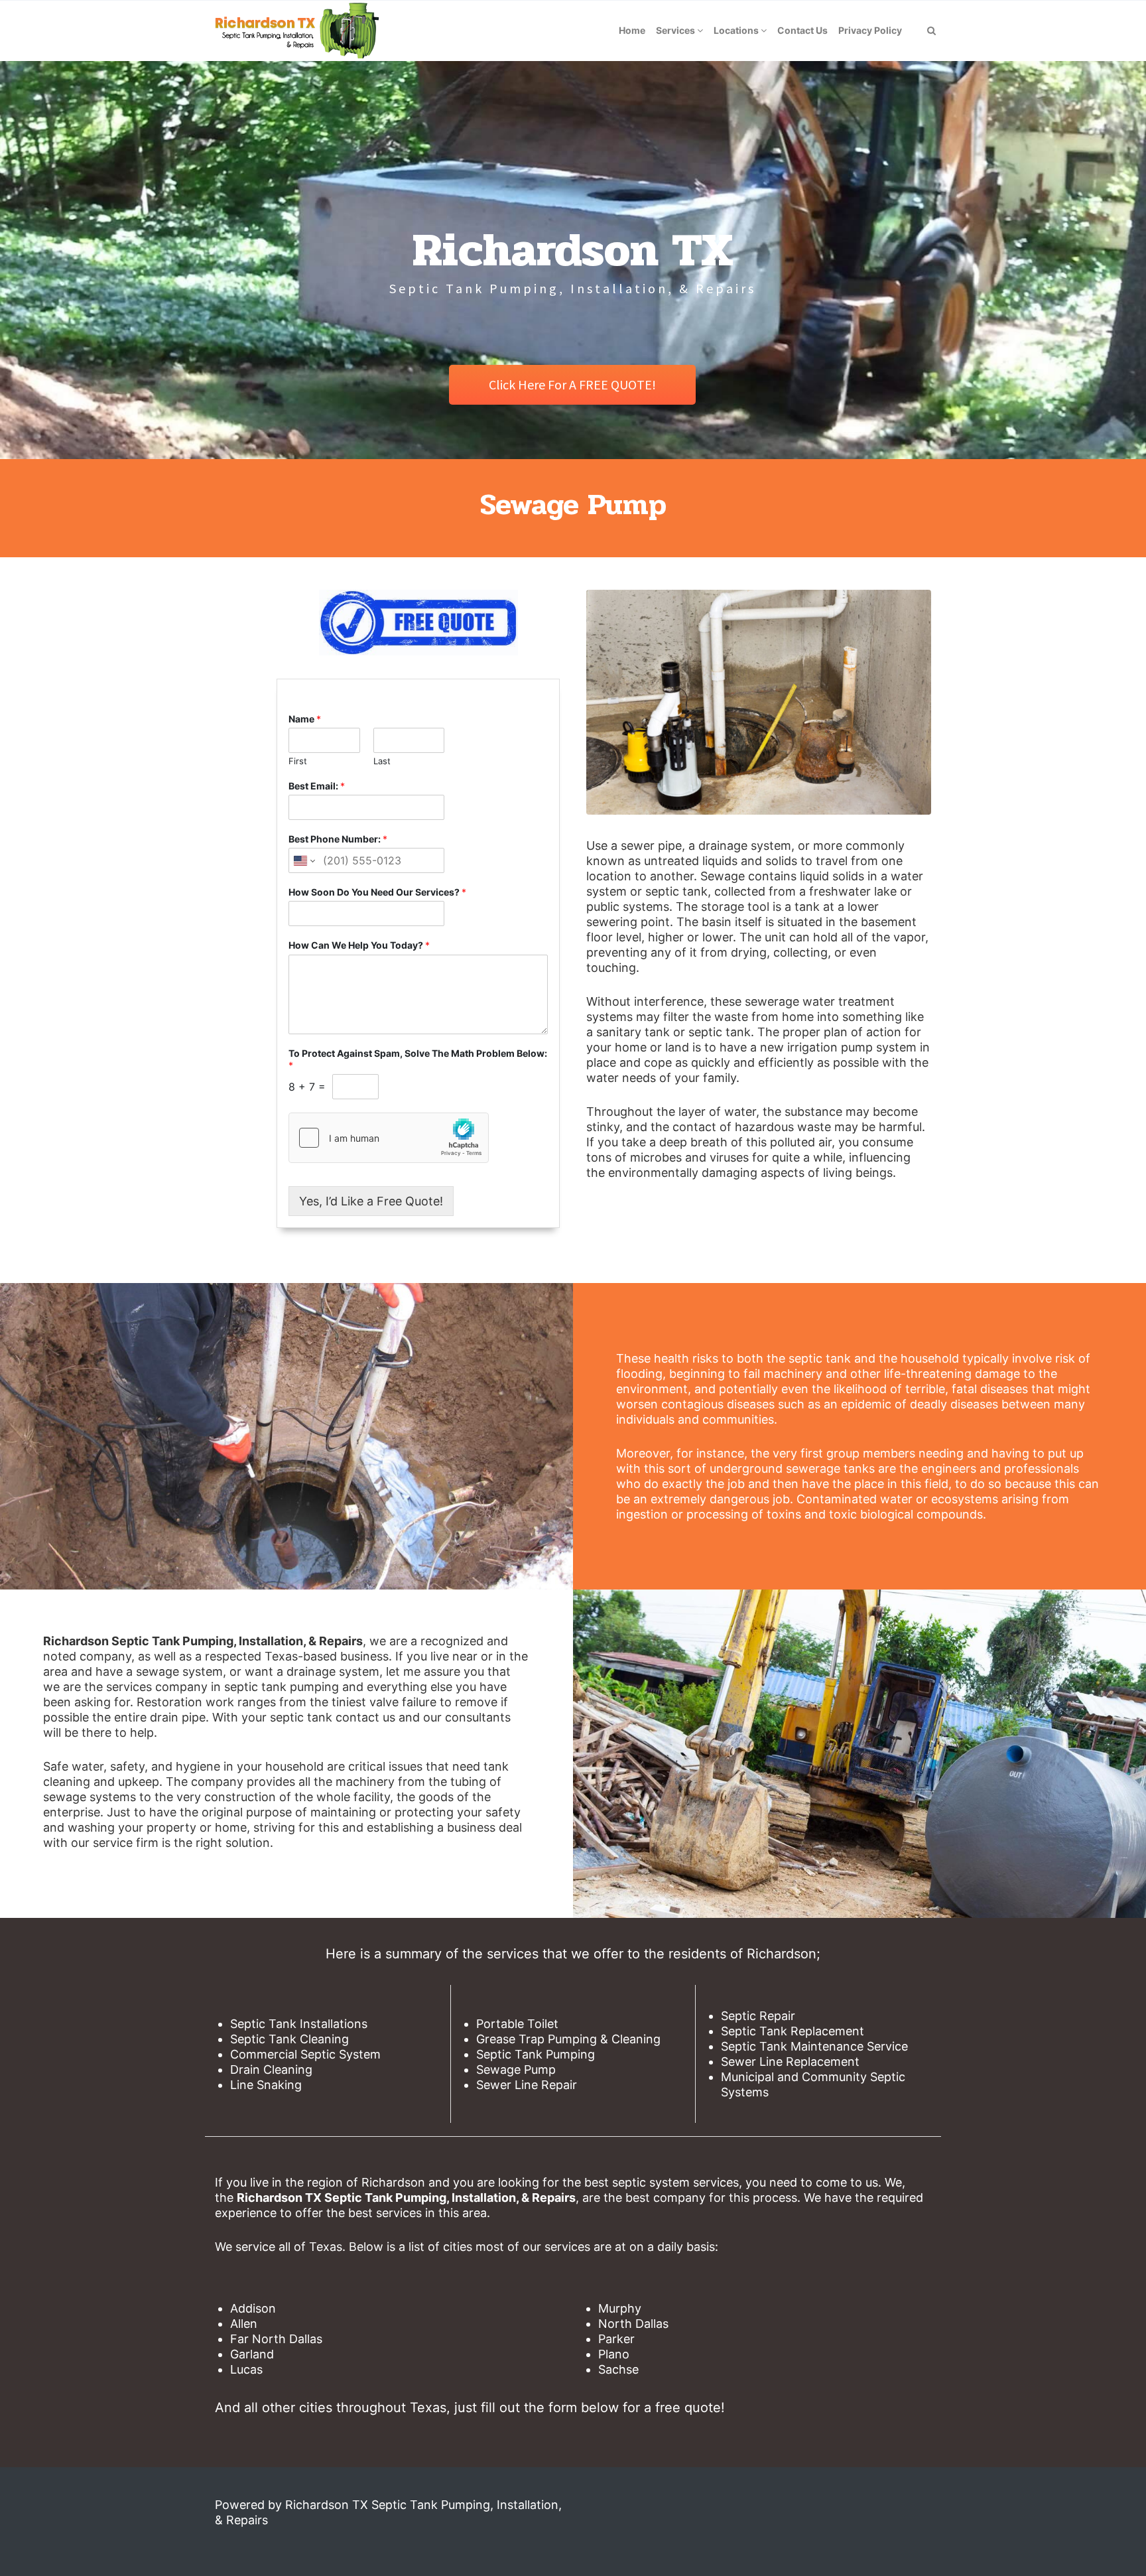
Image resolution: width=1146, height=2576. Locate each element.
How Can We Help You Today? (359, 945)
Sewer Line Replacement (790, 2062)
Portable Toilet (517, 2024)
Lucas (246, 2369)
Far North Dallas (276, 2339)
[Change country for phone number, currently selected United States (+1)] (303, 860)
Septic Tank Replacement (793, 2031)
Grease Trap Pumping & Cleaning (568, 2039)
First (298, 761)
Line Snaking (266, 2085)
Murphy (620, 2308)
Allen (244, 2324)
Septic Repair (758, 2016)
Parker (616, 2339)
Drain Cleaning (271, 2069)
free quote (688, 2407)
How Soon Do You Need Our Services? (377, 892)
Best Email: (317, 786)
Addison (253, 2308)
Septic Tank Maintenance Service (814, 2046)
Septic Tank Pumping (536, 2054)
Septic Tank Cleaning (289, 2039)
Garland (252, 2354)
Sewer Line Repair (527, 2085)
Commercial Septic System (305, 2054)
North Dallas (633, 2324)
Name (305, 719)
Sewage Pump (516, 2069)
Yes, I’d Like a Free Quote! (371, 1201)
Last (382, 761)
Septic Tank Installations (299, 2024)
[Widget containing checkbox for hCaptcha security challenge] (389, 1138)
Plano (614, 2354)
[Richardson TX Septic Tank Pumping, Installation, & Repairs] (296, 31)
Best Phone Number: (338, 839)
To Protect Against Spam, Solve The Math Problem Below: (418, 1059)
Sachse (618, 2369)
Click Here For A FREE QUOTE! (572, 384)
